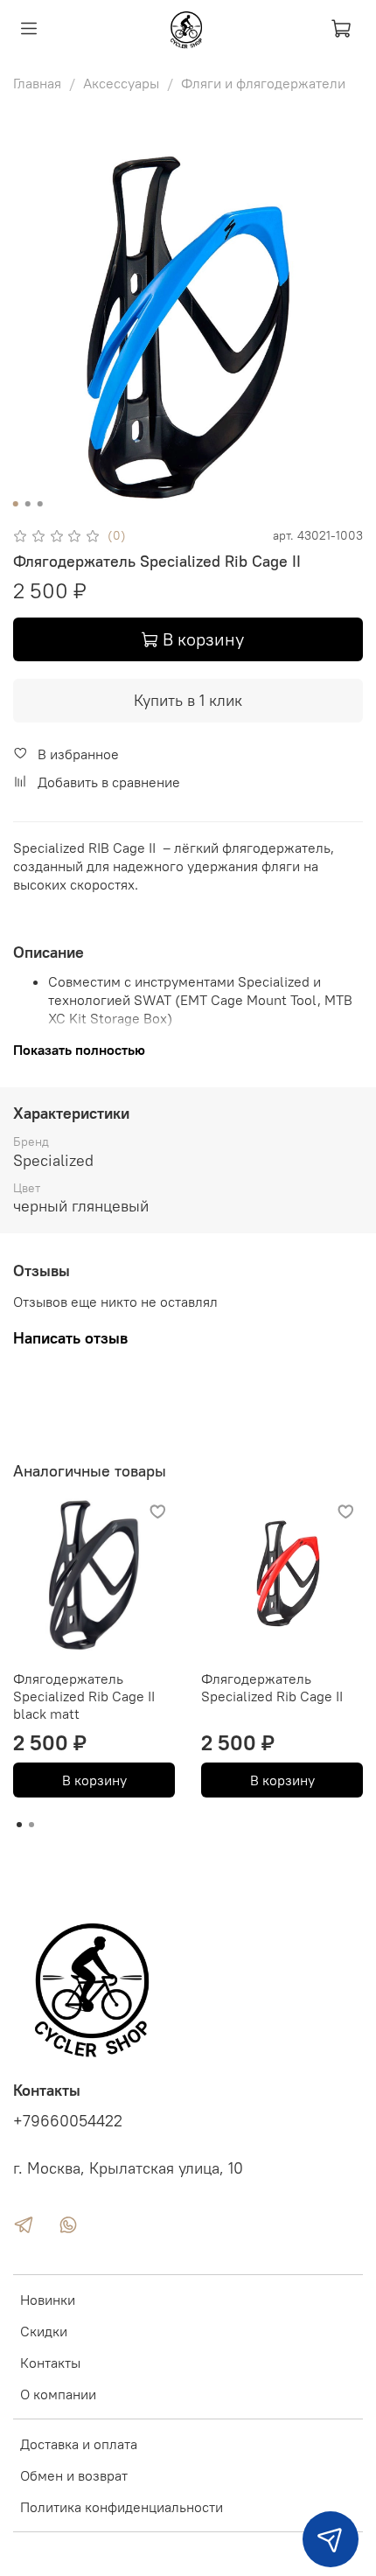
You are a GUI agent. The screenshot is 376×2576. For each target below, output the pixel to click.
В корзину (94, 1780)
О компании (58, 2394)
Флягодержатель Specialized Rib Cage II (272, 1687)
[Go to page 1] (19, 1825)
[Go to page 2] (31, 1825)
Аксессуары (121, 83)
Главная (37, 83)
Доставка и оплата (79, 2444)
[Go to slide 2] (28, 504)
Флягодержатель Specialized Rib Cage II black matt (84, 1696)
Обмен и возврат (74, 2475)
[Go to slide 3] (40, 504)
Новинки (48, 2300)
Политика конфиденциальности (122, 2507)
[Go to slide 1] (16, 504)
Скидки (44, 2331)
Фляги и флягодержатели (263, 83)
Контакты (50, 2363)
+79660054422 (68, 2121)
